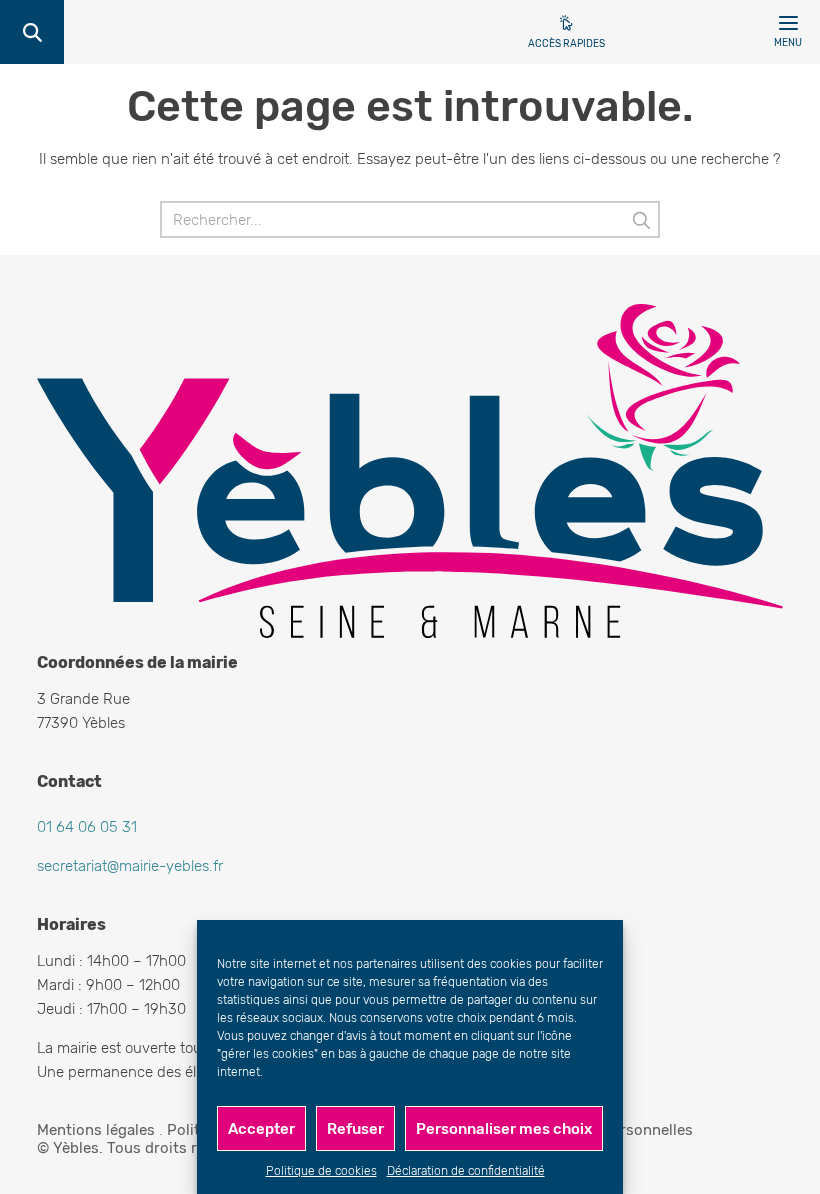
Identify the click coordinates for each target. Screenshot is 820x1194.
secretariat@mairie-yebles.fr (130, 866)
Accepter (261, 1129)
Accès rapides (566, 44)
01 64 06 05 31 (87, 827)
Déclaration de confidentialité (466, 1171)
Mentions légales (96, 1130)
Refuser (355, 1129)
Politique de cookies (321, 1171)
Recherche (32, 32)
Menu (788, 43)
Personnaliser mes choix (504, 1129)
